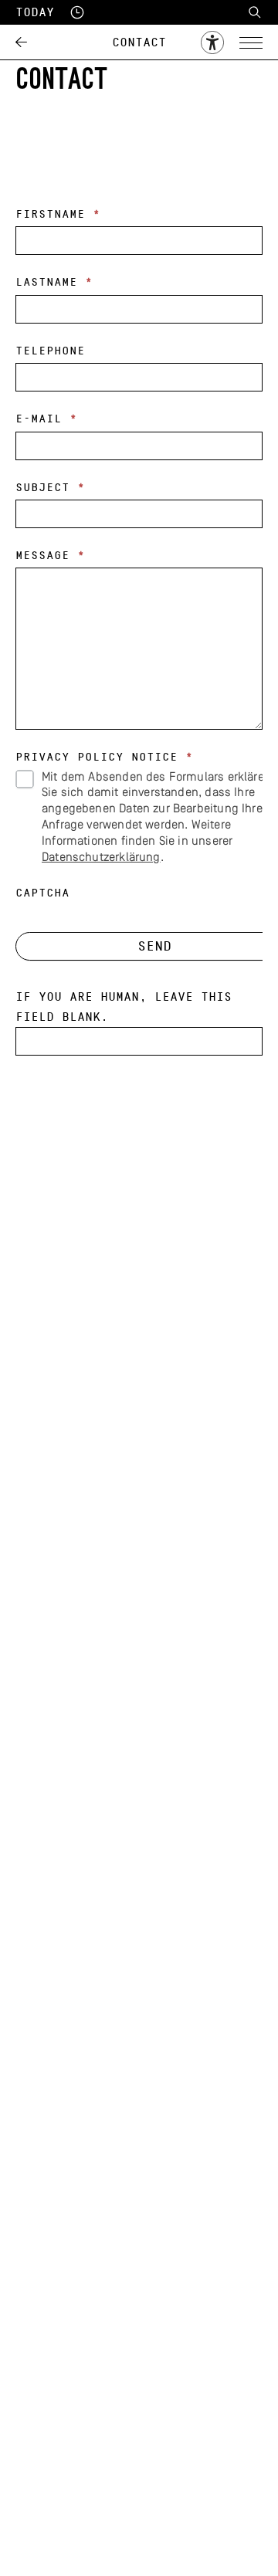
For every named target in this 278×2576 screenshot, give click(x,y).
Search (255, 12)
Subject (50, 488)
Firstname (58, 214)
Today (35, 12)
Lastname (54, 282)
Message (50, 556)
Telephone (50, 351)
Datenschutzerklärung (101, 858)
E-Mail (46, 419)
